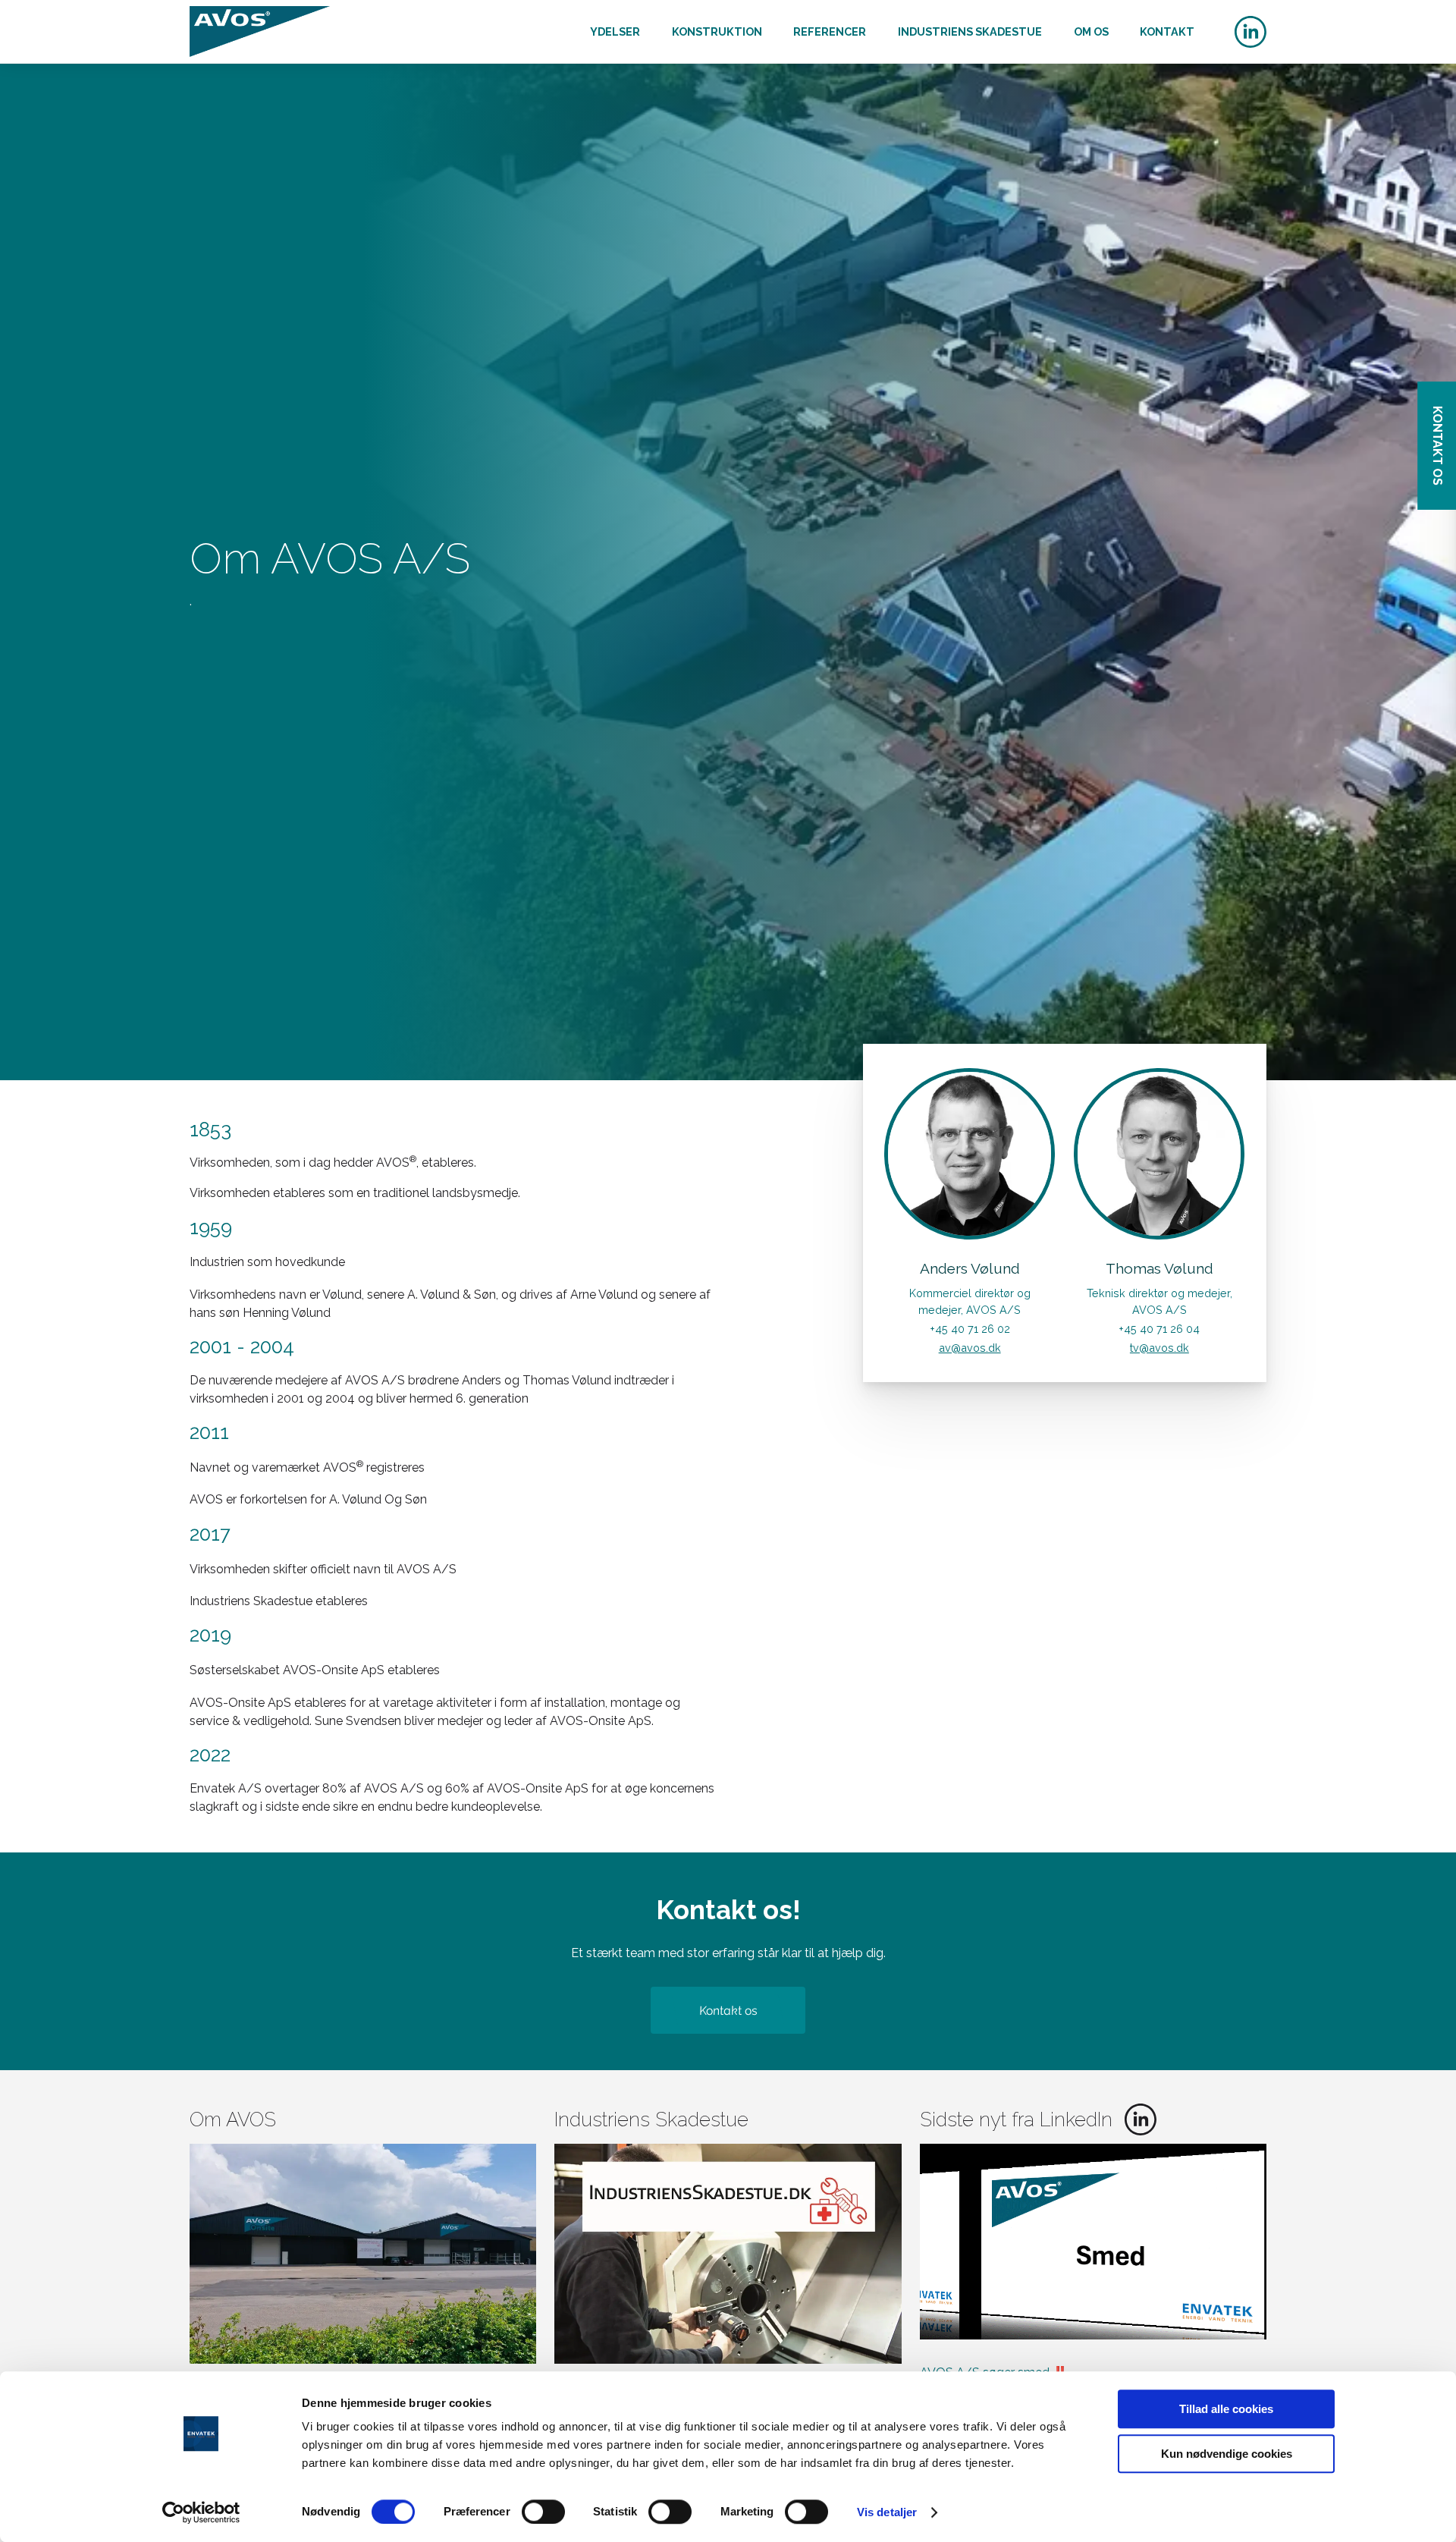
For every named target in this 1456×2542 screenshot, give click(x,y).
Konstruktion (717, 31)
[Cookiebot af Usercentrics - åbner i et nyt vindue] (201, 2512)
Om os (1091, 31)
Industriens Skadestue (970, 31)
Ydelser (615, 31)
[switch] (543, 2512)
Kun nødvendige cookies (1227, 2454)
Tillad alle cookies (1226, 2409)
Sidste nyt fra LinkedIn (1016, 2119)
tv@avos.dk (1159, 1348)
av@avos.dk (970, 1348)
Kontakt (1167, 31)
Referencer (830, 31)
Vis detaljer (887, 2512)
